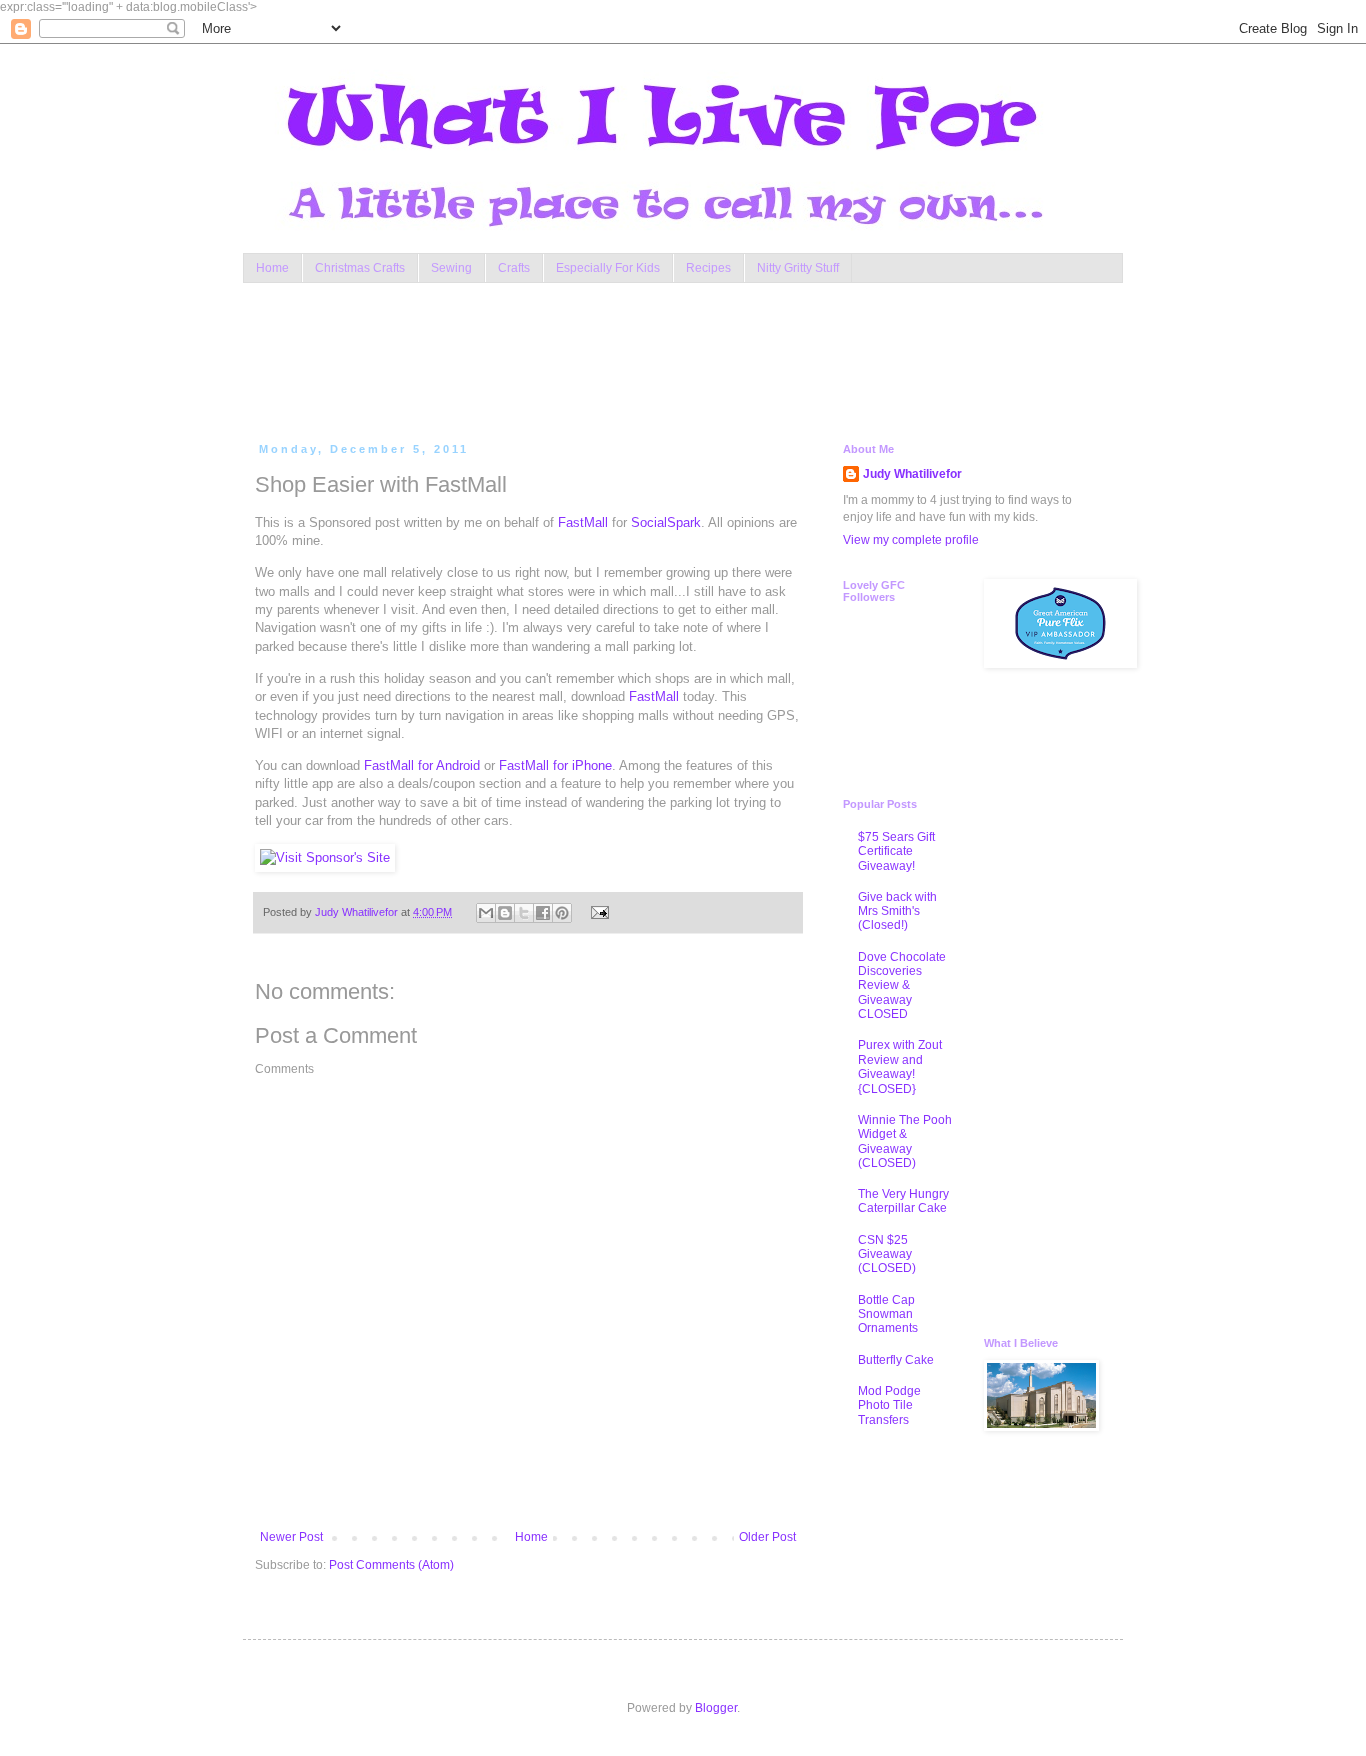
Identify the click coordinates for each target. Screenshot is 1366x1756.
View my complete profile (911, 540)
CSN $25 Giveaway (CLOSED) (887, 1254)
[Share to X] (524, 913)
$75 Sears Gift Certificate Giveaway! (896, 851)
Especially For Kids (608, 268)
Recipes (708, 268)
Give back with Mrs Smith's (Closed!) (897, 911)
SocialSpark (666, 522)
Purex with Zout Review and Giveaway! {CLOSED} (900, 1066)
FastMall (583, 522)
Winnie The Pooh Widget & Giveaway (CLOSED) (905, 1141)
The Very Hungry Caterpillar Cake (903, 1201)
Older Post (767, 1537)
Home (272, 268)
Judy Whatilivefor (912, 474)
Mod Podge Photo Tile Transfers (889, 1405)
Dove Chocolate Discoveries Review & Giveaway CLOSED (902, 986)
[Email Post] (596, 912)
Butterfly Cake (896, 1360)
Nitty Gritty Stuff (798, 268)
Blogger (716, 1708)
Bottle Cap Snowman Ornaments (888, 1314)
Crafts (514, 268)
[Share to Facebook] (543, 913)
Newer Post (291, 1537)
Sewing (451, 268)
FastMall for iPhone (555, 765)
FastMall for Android (422, 765)
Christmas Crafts (360, 268)
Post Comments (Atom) (391, 1565)
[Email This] (486, 913)
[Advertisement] (637, 358)
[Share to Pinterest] (562, 913)
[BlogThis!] (505, 913)
